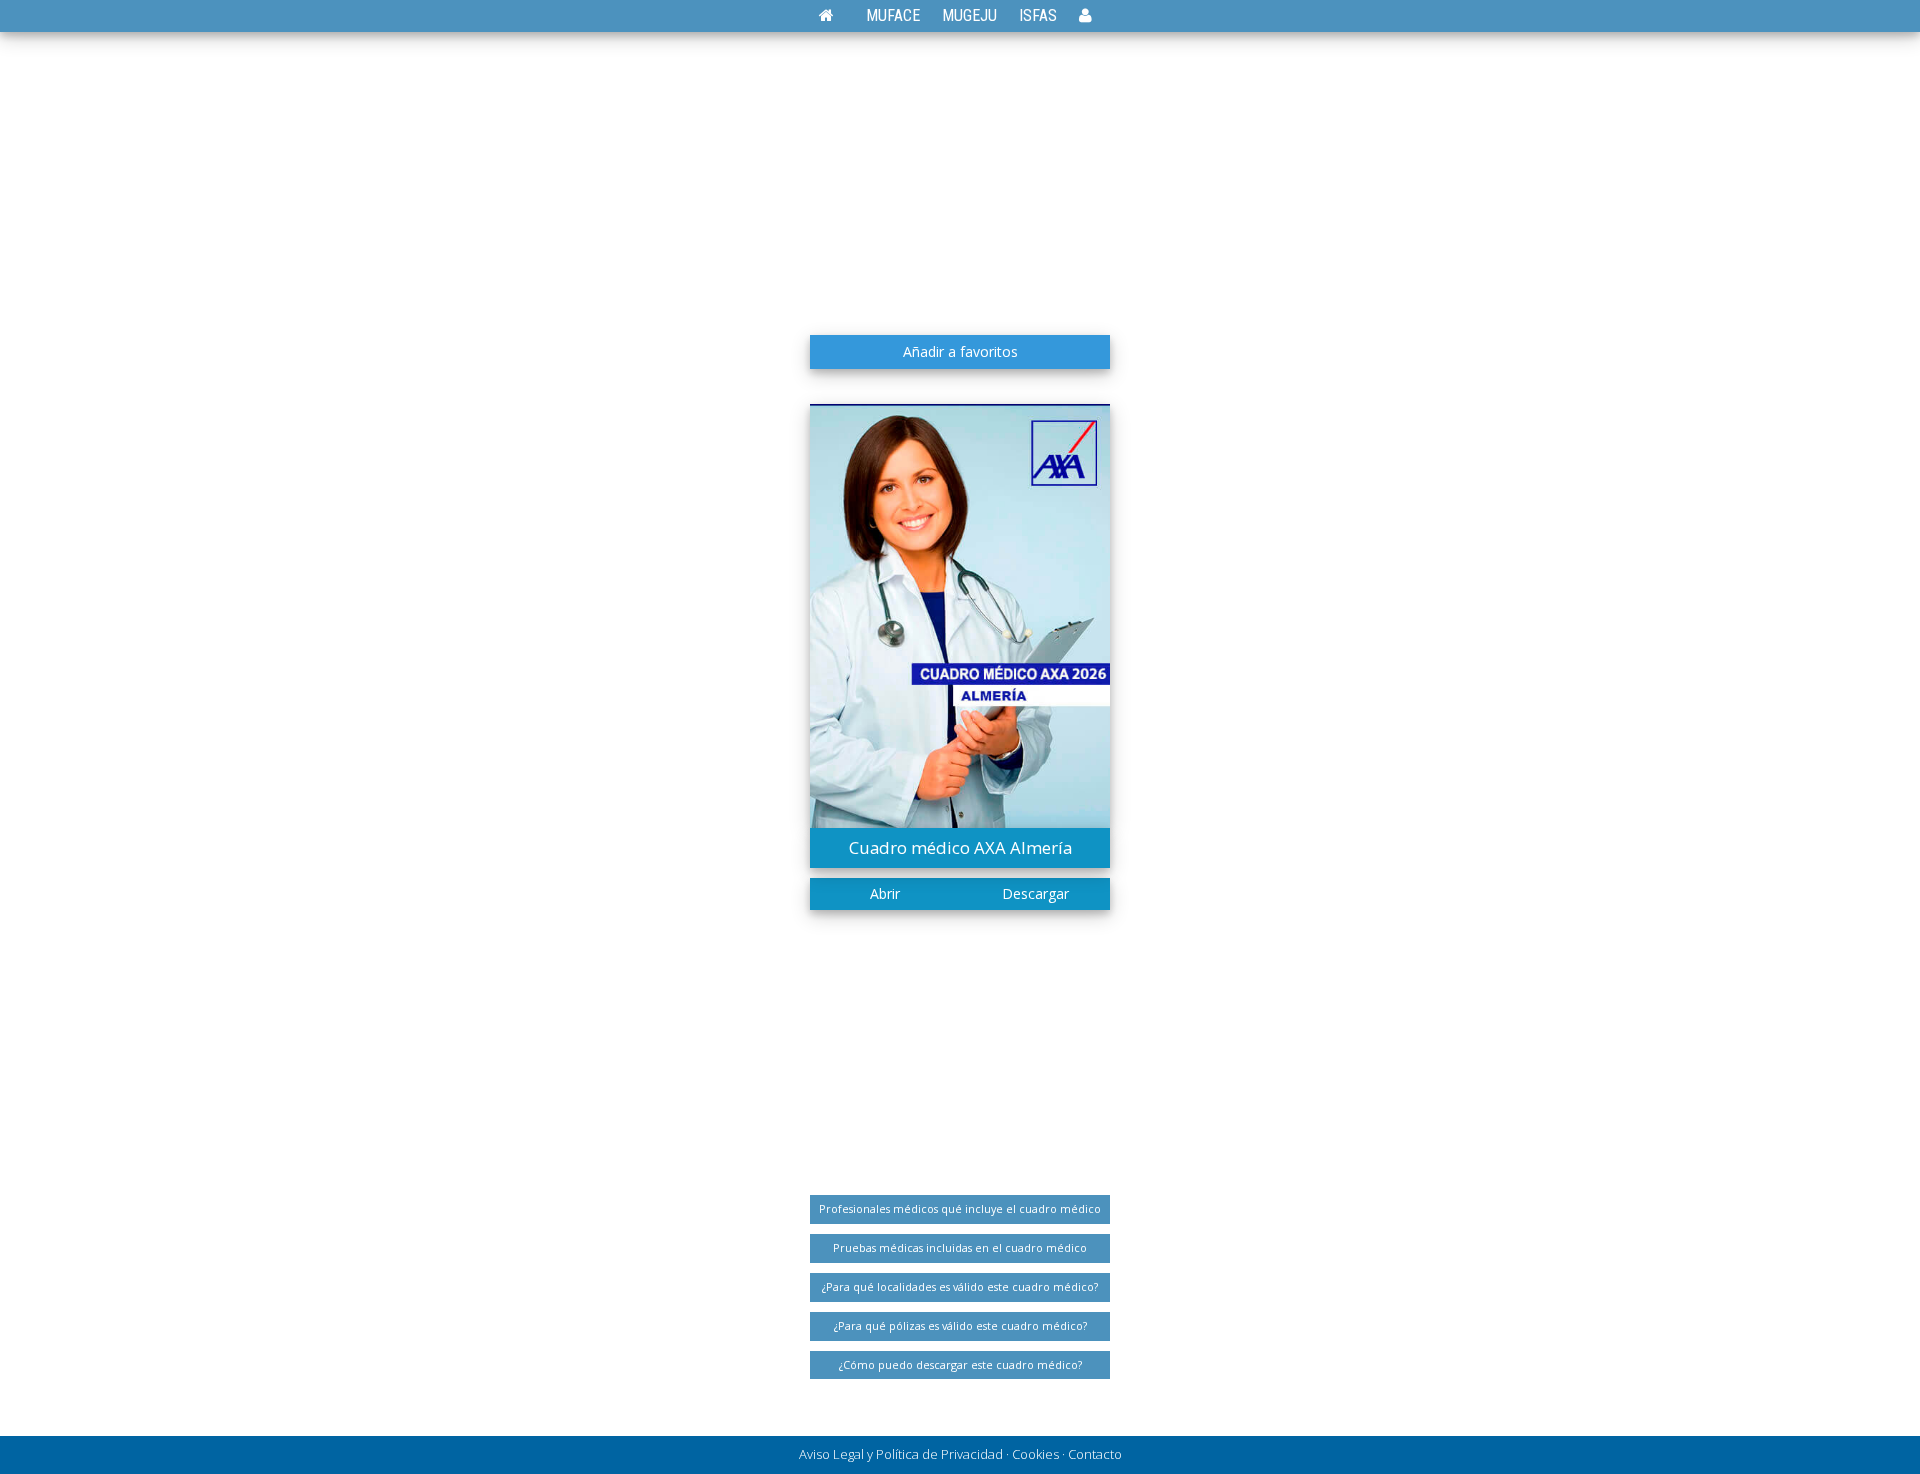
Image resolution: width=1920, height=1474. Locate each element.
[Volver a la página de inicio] (836, 15)
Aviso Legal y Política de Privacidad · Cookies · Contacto (960, 1454)
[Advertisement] (960, 175)
